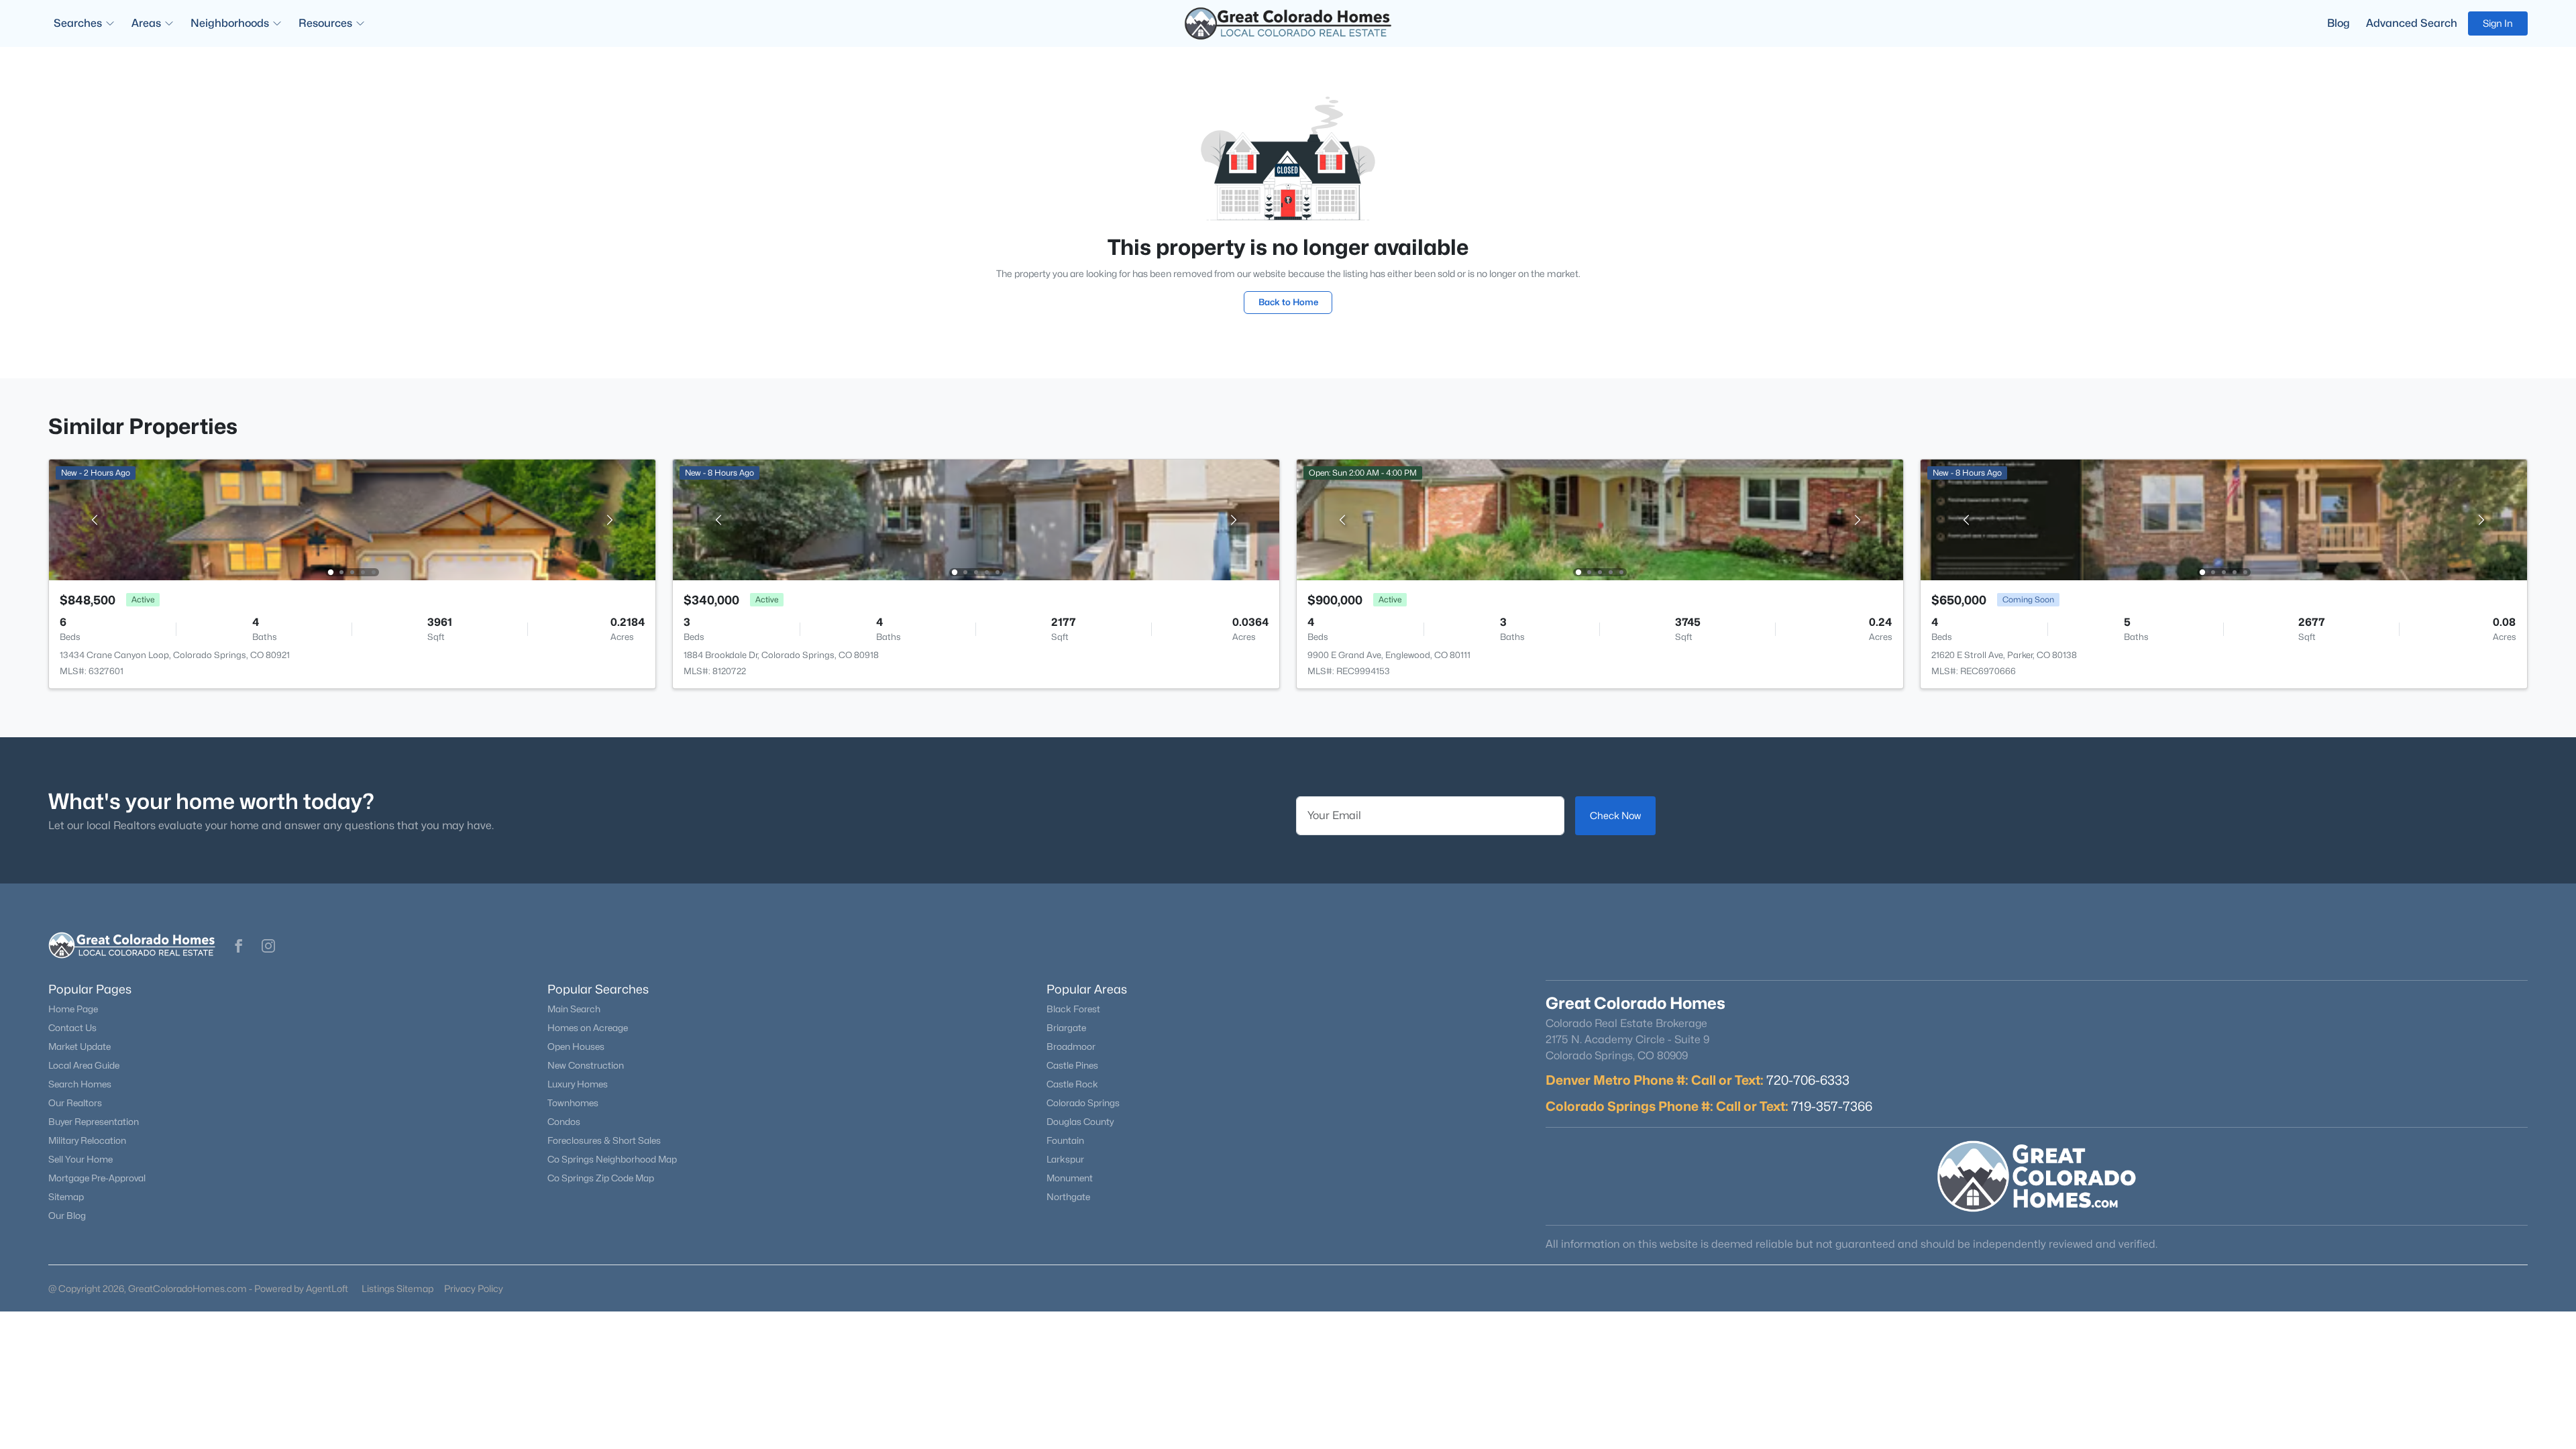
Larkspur (1065, 1159)
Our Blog (67, 1216)
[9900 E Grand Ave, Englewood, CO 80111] (1600, 519)
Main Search (574, 1009)
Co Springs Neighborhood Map (612, 1159)
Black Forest (1073, 1009)
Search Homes (80, 1084)
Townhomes (573, 1103)
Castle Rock (1072, 1084)
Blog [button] (2339, 23)
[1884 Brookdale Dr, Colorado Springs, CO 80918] (976, 519)
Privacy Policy (474, 1288)
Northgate (1068, 1197)
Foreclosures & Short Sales (604, 1140)
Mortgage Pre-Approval (97, 1178)
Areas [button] (146, 23)
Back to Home (1288, 302)
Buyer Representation (94, 1122)
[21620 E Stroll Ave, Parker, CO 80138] (2224, 519)
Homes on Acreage (588, 1028)
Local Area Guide (84, 1065)
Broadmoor (1071, 1046)
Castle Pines (1072, 1065)
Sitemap (66, 1197)
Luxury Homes (578, 1084)
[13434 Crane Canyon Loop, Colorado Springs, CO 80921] (352, 519)
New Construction (586, 1065)
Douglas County (1080, 1122)
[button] (239, 946)
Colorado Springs (1083, 1103)
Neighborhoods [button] (230, 23)
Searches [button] (78, 23)
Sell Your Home (80, 1159)
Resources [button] (325, 23)
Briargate (1066, 1028)
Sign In (2498, 23)
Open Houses (576, 1046)
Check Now (1615, 815)
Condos (564, 1122)
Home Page (73, 1009)
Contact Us (72, 1028)
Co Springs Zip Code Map (601, 1178)
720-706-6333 (1808, 1080)
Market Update (79, 1046)
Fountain (1065, 1140)
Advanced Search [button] (2412, 23)
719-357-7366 (1832, 1106)
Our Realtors (75, 1103)
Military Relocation (87, 1140)
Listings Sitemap (397, 1288)
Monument (1070, 1178)
